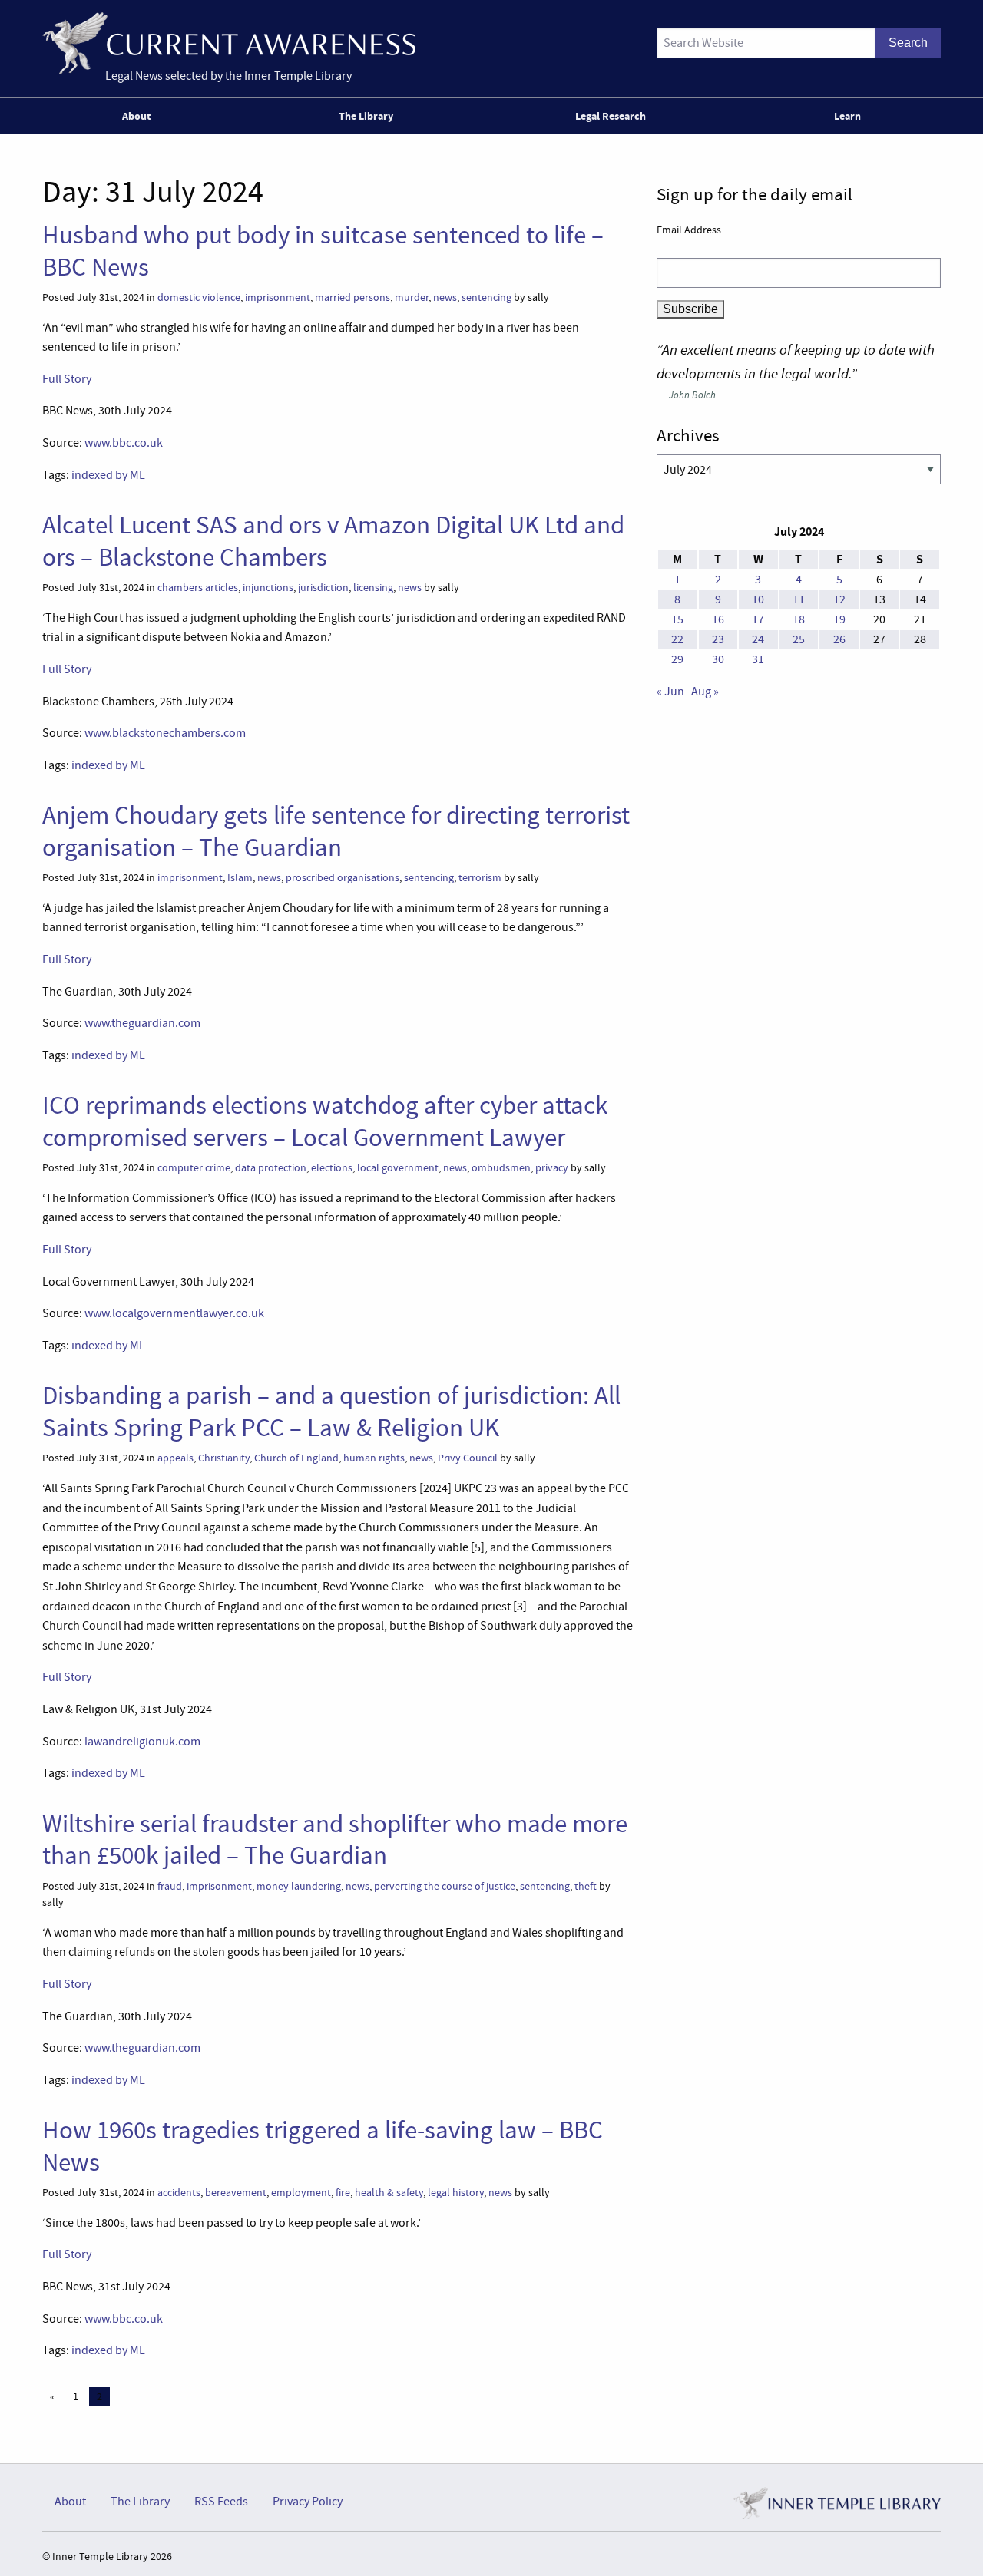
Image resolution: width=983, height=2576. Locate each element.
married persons (352, 297)
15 (677, 619)
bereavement (236, 2193)
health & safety (389, 2193)
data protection (271, 1168)
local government (398, 1168)
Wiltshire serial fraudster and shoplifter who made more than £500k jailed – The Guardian (335, 1840)
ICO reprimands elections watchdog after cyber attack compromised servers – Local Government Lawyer (325, 1121)
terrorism (480, 878)
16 (718, 619)
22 (677, 639)
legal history (456, 2193)
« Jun (670, 692)
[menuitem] (139, 116)
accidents (179, 2193)
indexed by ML (108, 475)
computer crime (194, 1168)
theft (586, 1886)
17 (758, 619)
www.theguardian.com (142, 1023)
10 (758, 599)
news (445, 297)
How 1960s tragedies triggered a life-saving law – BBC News (323, 2146)
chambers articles (198, 588)
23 (718, 639)
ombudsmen (501, 1168)
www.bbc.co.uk (124, 443)
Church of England (296, 1458)
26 (839, 639)
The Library (366, 116)
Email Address (689, 230)
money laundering (299, 1886)
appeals (175, 1458)
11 (799, 599)
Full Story (67, 379)
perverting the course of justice (445, 1886)
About (136, 116)
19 (839, 619)
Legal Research (611, 116)
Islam (240, 878)
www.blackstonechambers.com (165, 733)
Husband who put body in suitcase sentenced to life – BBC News (323, 251)
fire (343, 2193)
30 (718, 659)
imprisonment (278, 297)
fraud (170, 1886)
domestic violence (199, 297)
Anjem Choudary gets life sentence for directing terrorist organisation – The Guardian (336, 831)
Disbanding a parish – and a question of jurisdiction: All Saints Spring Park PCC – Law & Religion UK (331, 1411)
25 (799, 639)
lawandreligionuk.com (142, 1742)
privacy (552, 1168)
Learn (847, 116)
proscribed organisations (343, 878)
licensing (373, 588)
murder (412, 297)
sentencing (487, 297)
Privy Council (468, 1458)
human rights (374, 1458)
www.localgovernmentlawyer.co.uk (174, 1313)
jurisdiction (323, 588)
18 (799, 619)
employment (301, 2193)
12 (839, 599)
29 (677, 659)
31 (758, 659)
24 (758, 639)
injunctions (268, 588)
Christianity (224, 1458)
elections (332, 1168)
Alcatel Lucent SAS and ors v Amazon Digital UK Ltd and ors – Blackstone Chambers (333, 541)
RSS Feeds (221, 2502)
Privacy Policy (308, 2502)
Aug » (705, 692)
